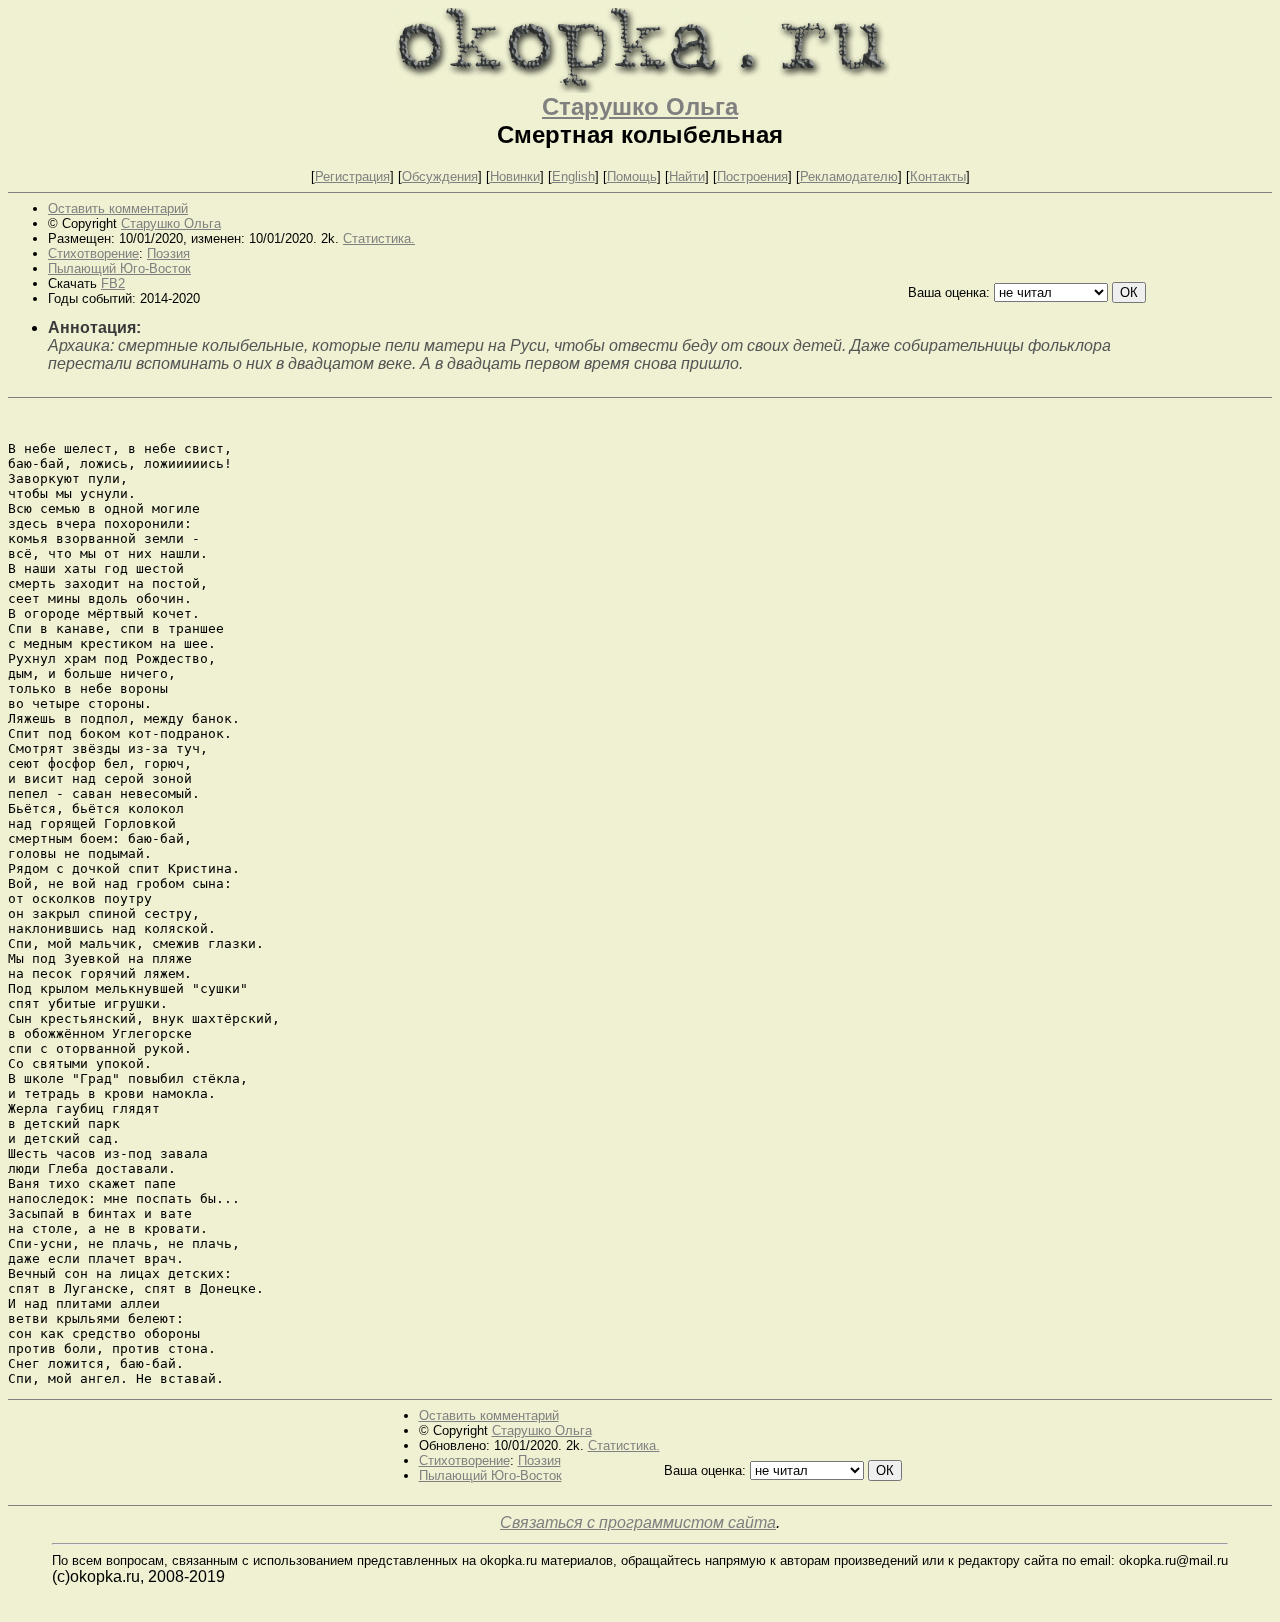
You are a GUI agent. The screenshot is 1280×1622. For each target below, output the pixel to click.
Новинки (515, 176)
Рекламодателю (849, 176)
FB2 (113, 283)
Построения (752, 176)
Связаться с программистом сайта (638, 1522)
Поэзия (168, 253)
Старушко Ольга (640, 106)
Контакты (938, 176)
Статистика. (379, 238)
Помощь (632, 176)
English (573, 176)
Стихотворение (93, 253)
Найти (687, 176)
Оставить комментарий (118, 208)
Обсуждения (440, 176)
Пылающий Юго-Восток (119, 268)
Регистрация (352, 176)
